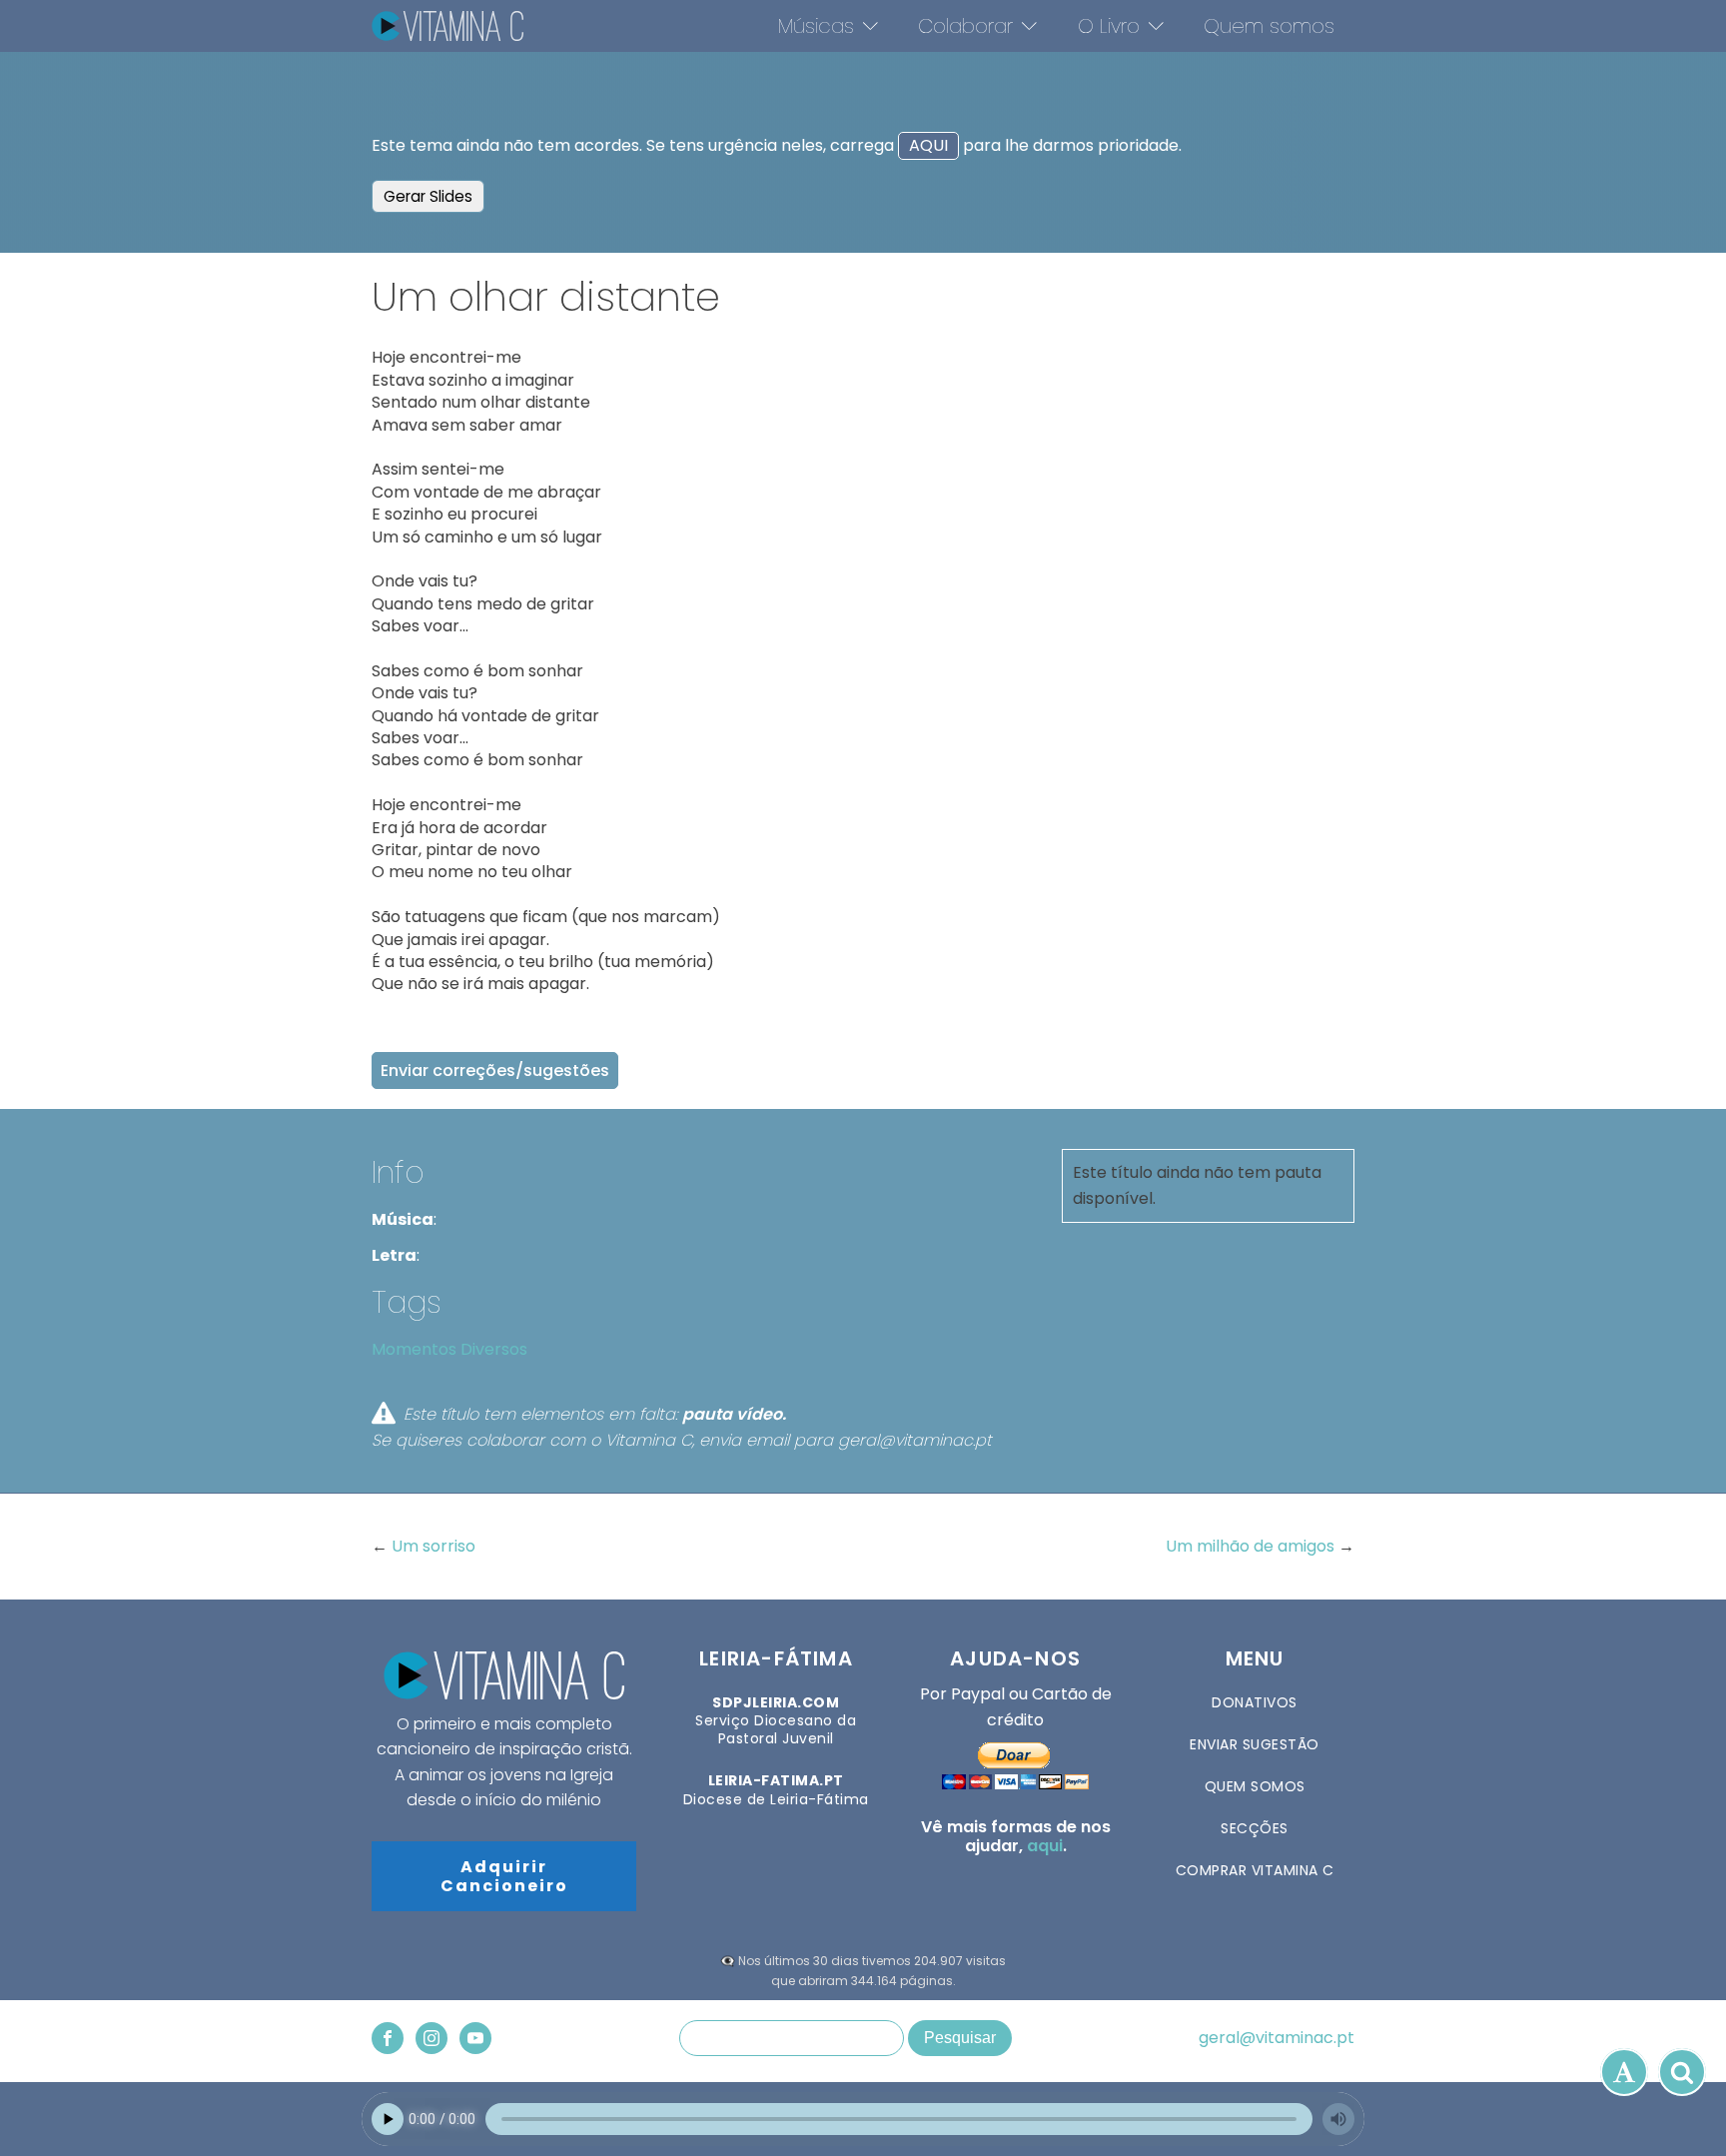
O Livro (1109, 26)
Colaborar (965, 26)
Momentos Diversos (449, 1349)
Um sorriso (433, 1546)
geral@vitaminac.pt (1277, 2038)
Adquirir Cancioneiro (504, 1876)
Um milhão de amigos (1252, 1546)
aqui (1045, 1846)
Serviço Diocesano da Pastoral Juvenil (776, 1721)
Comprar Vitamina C (1255, 1870)
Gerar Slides (428, 196)
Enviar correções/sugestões (495, 1071)
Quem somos (1269, 26)
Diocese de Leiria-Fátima (776, 1789)
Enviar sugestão (1255, 1744)
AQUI (928, 145)
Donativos (1255, 1702)
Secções (1255, 1828)
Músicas (816, 26)
